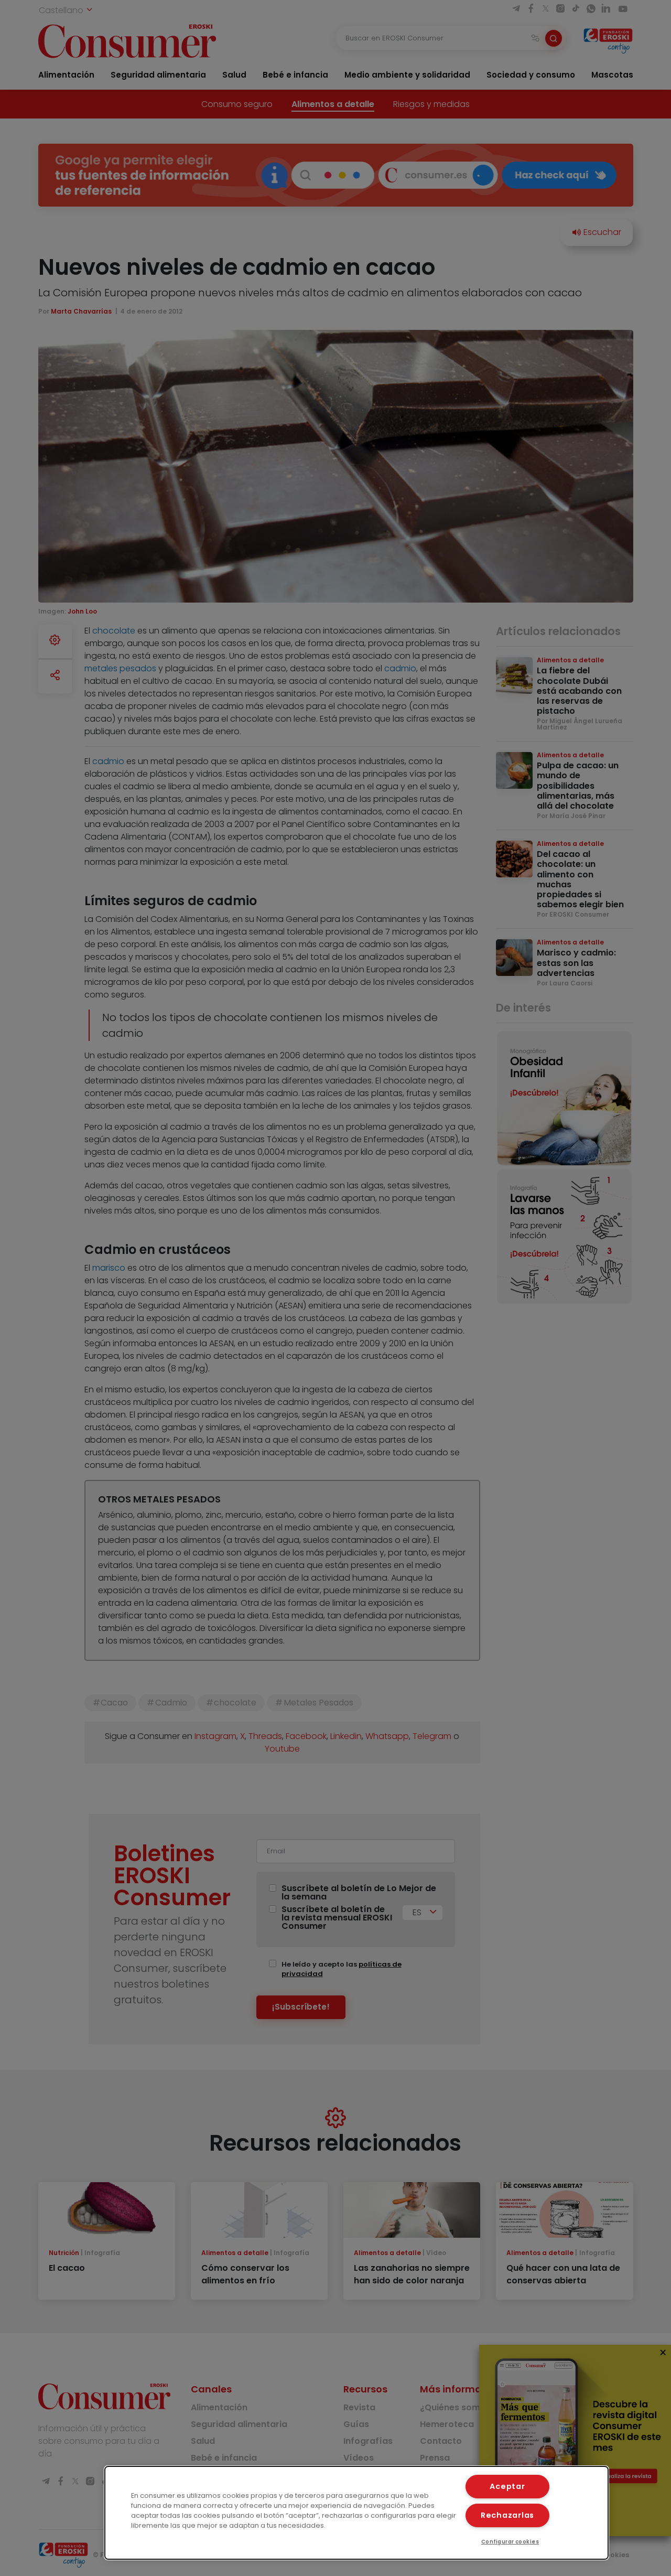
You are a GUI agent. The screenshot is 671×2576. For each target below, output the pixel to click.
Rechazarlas (507, 2515)
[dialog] (356, 2513)
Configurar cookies (510, 2542)
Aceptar (507, 2486)
